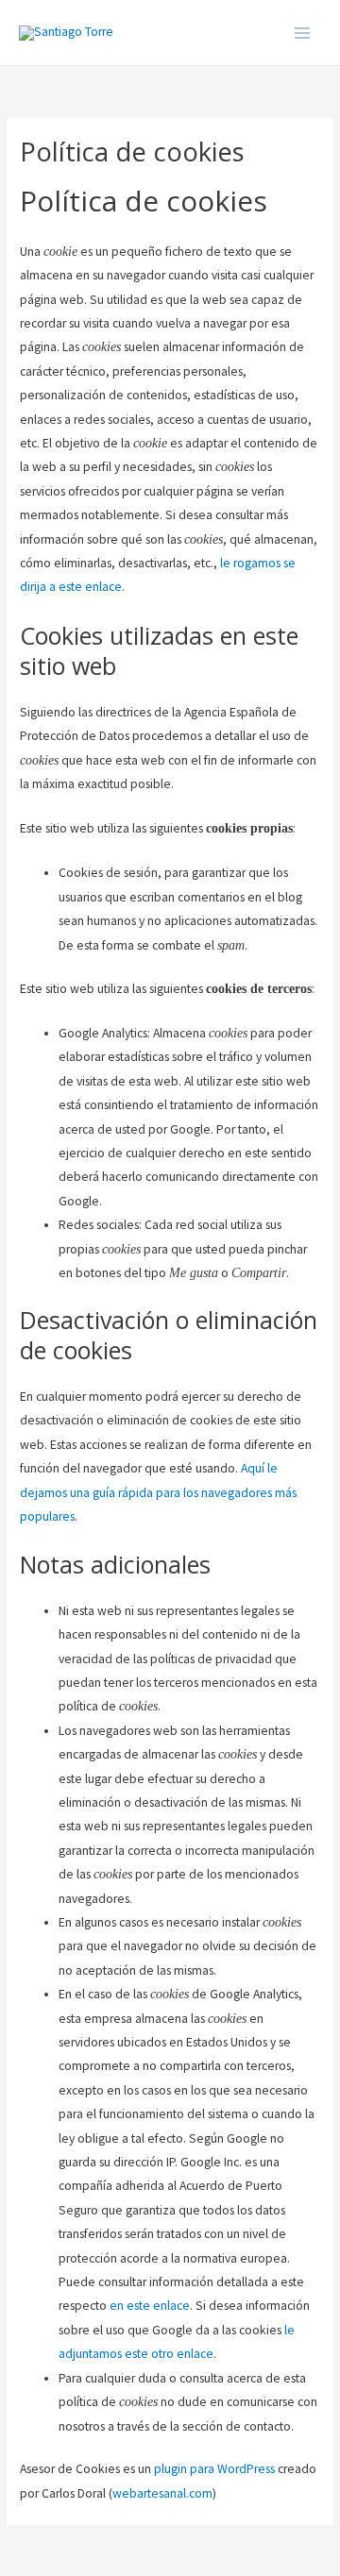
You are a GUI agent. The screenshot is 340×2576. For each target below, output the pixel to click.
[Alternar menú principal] (303, 33)
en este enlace (150, 2306)
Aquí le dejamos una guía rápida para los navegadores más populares (158, 1492)
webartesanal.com (162, 2493)
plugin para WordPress (214, 2469)
